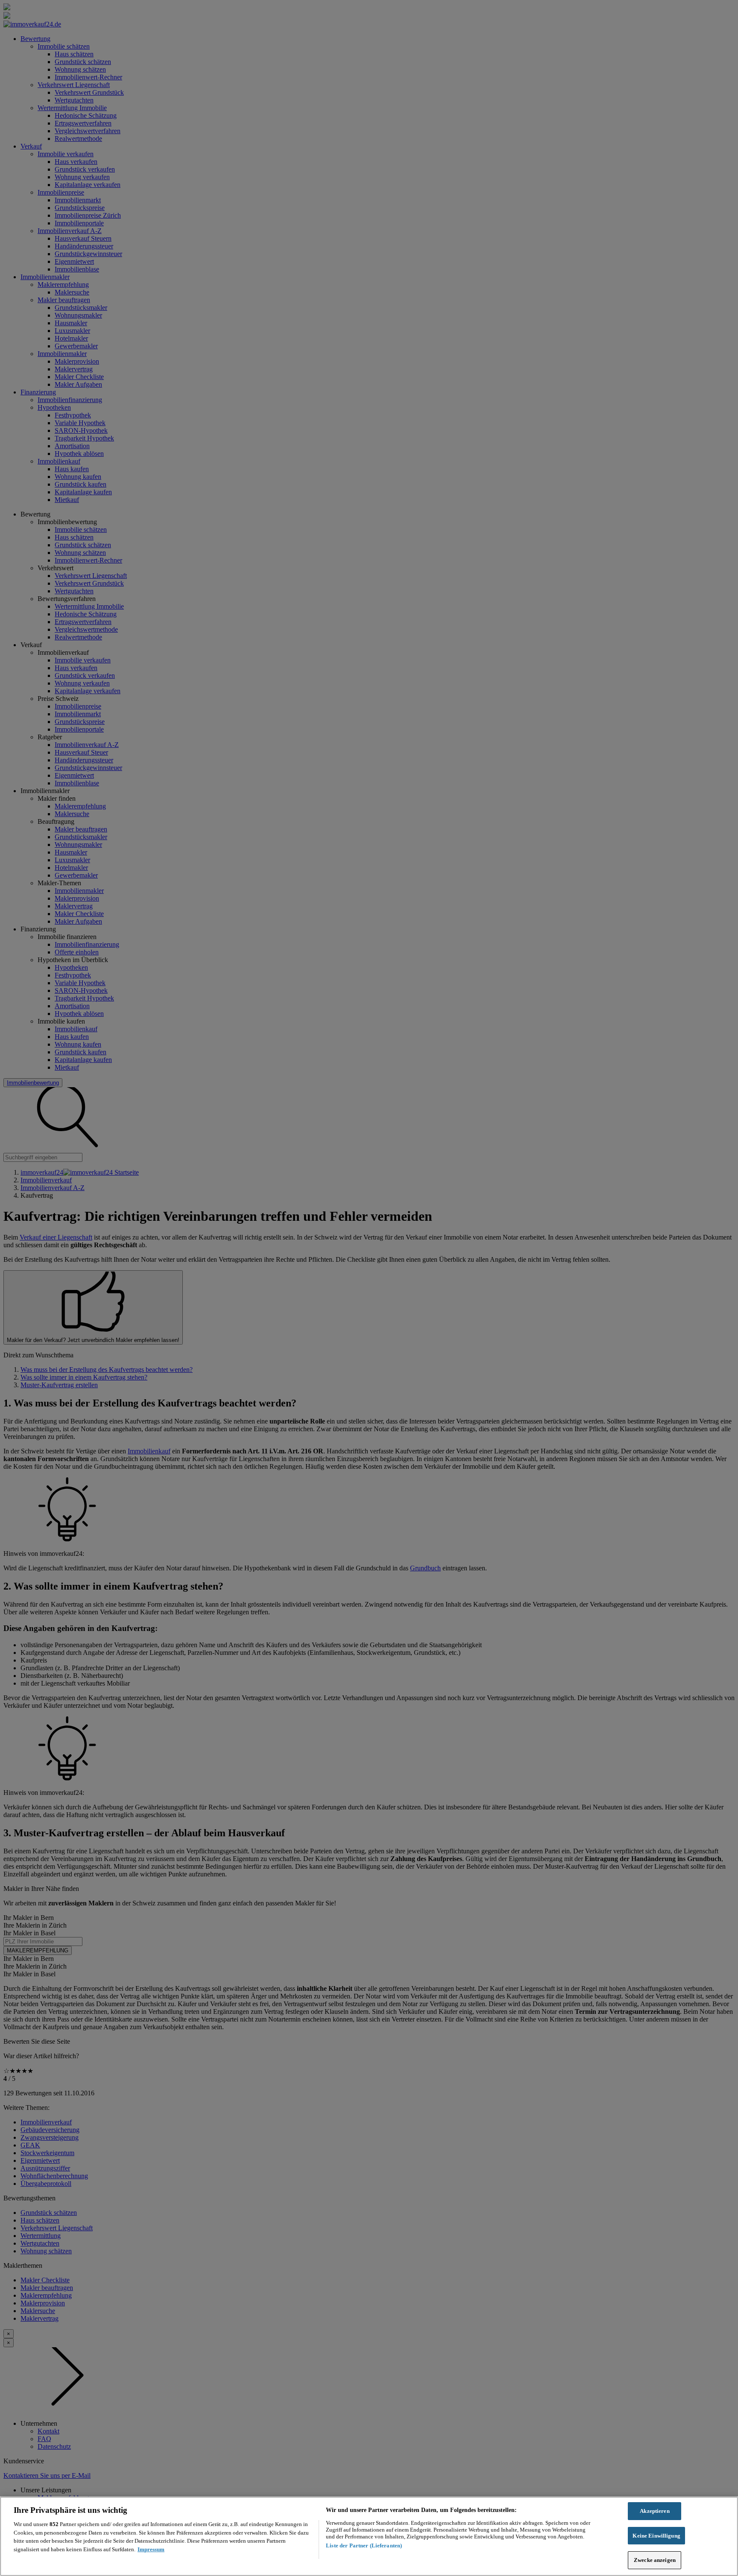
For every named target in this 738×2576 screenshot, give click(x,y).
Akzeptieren (655, 2511)
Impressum (151, 2549)
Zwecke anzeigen (655, 2560)
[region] (369, 2536)
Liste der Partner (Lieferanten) (364, 2545)
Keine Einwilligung (656, 2536)
